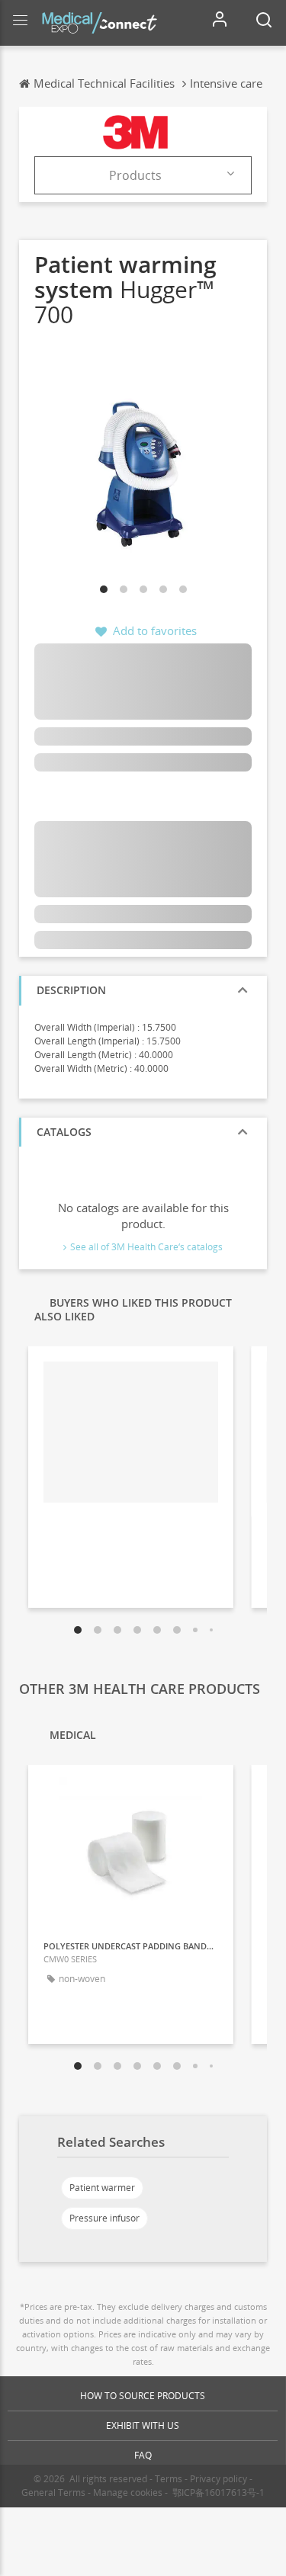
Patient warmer (102, 2188)
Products (135, 175)
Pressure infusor (104, 2218)
